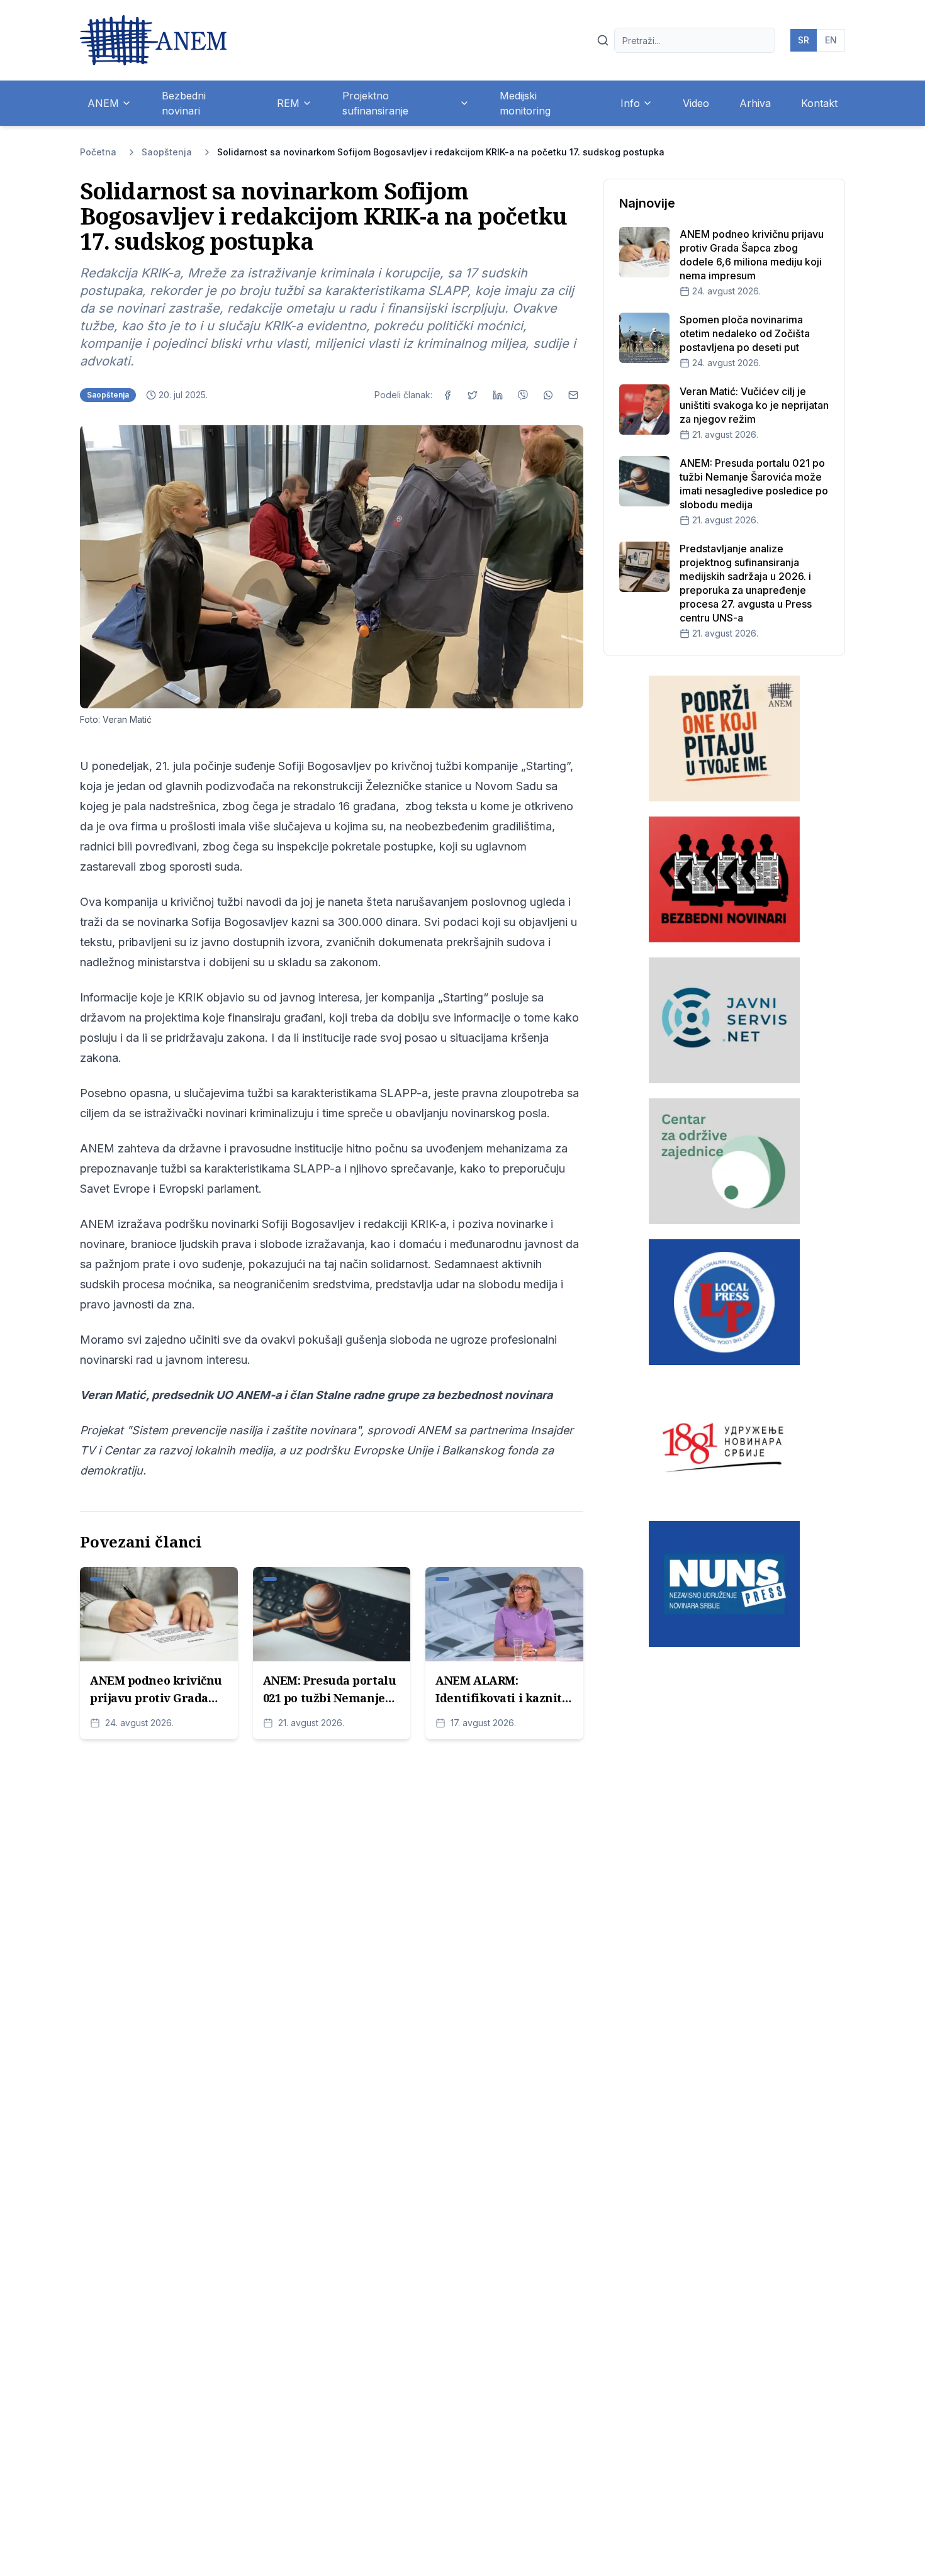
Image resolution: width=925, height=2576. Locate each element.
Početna (98, 152)
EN (831, 40)
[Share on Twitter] (473, 395)
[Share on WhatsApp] (548, 395)
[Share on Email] (573, 395)
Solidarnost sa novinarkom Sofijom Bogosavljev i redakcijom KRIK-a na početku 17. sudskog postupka (441, 152)
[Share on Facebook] (447, 395)
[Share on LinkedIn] (498, 395)
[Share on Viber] (523, 395)
